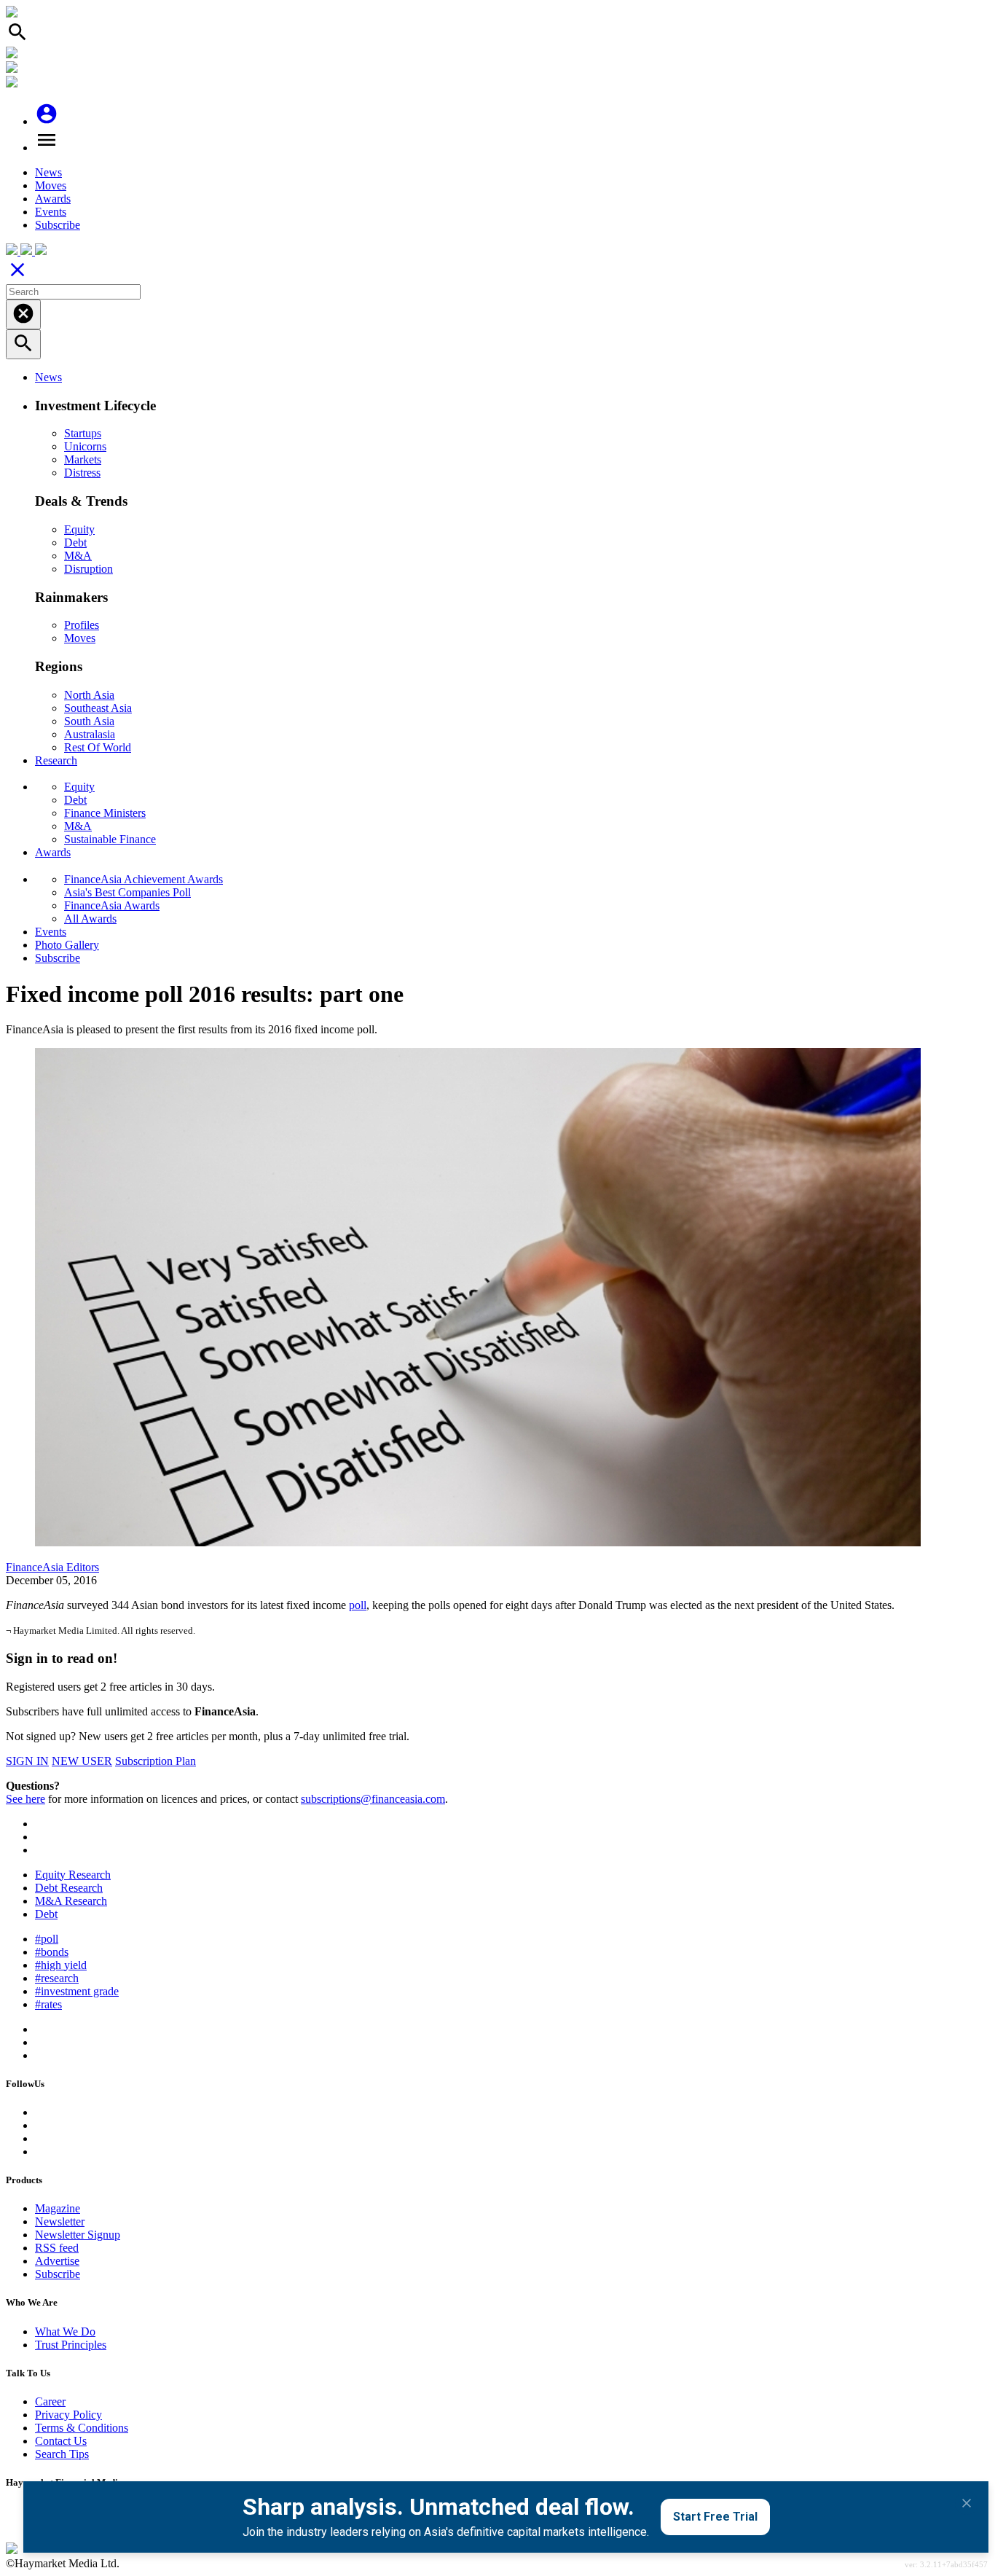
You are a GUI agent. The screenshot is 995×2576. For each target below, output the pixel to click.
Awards (53, 199)
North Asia (89, 695)
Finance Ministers (105, 813)
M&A (78, 556)
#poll (47, 1939)
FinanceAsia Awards (112, 905)
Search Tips (62, 2454)
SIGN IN (27, 1761)
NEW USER (82, 1761)
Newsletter (60, 2221)
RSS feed (57, 2248)
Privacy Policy (68, 2415)
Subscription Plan (156, 1761)
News (48, 172)
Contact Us (61, 2441)
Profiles (82, 625)
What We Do (65, 2332)
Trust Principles (71, 2345)
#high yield (61, 1965)
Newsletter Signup (78, 2235)
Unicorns (85, 446)
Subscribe (58, 225)
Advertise (57, 2261)
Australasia (90, 734)
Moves (51, 185)
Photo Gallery (67, 945)
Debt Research (69, 1888)
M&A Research (71, 1901)
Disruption (89, 569)
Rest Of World (98, 747)
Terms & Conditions (82, 2428)
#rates (48, 2004)
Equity (79, 529)
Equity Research (73, 1875)
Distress (82, 473)
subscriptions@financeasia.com (373, 1799)
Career (50, 2401)
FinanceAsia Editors (52, 1567)
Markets (83, 459)
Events (51, 212)
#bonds (52, 1952)
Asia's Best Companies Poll (127, 892)
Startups (83, 433)
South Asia (89, 721)
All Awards (90, 919)
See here (25, 1799)
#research (57, 1978)
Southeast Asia (98, 708)
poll (358, 1605)
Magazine (58, 2208)
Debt (75, 543)
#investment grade (77, 1991)
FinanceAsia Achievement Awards (143, 879)
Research (56, 760)
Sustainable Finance (110, 839)
